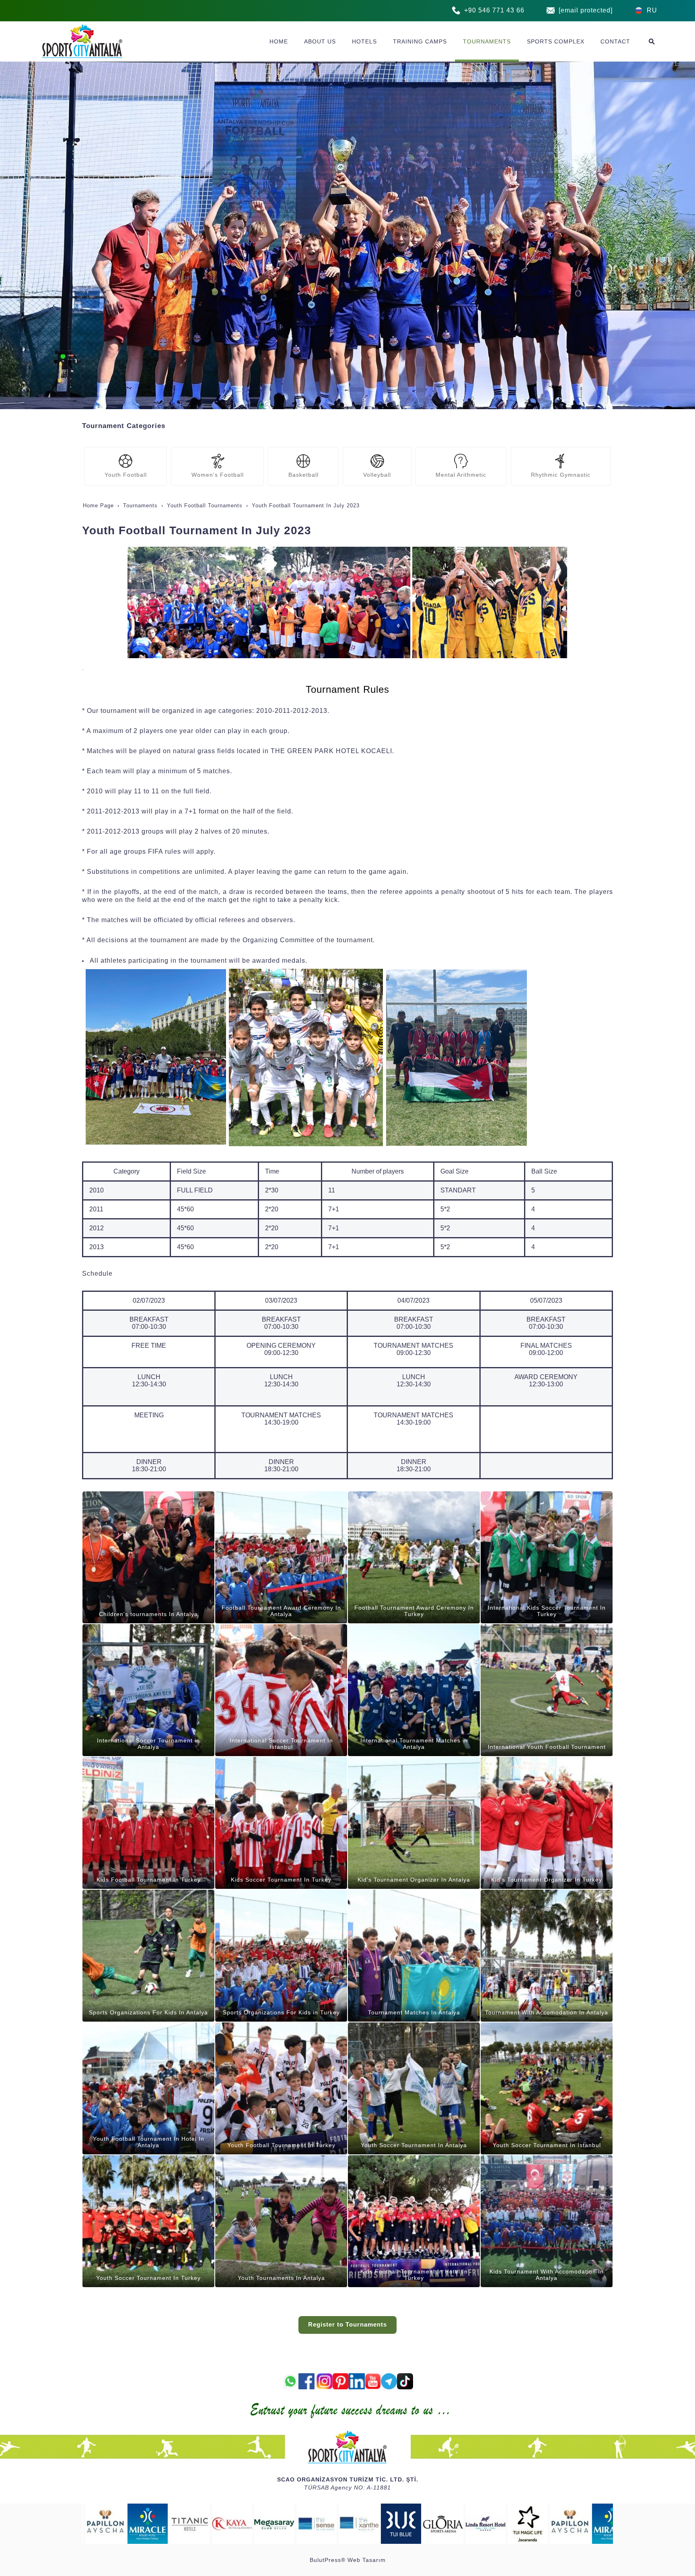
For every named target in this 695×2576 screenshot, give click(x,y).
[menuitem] (279, 41)
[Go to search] (652, 41)
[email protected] (586, 10)
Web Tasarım (367, 2560)
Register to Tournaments (347, 2325)
